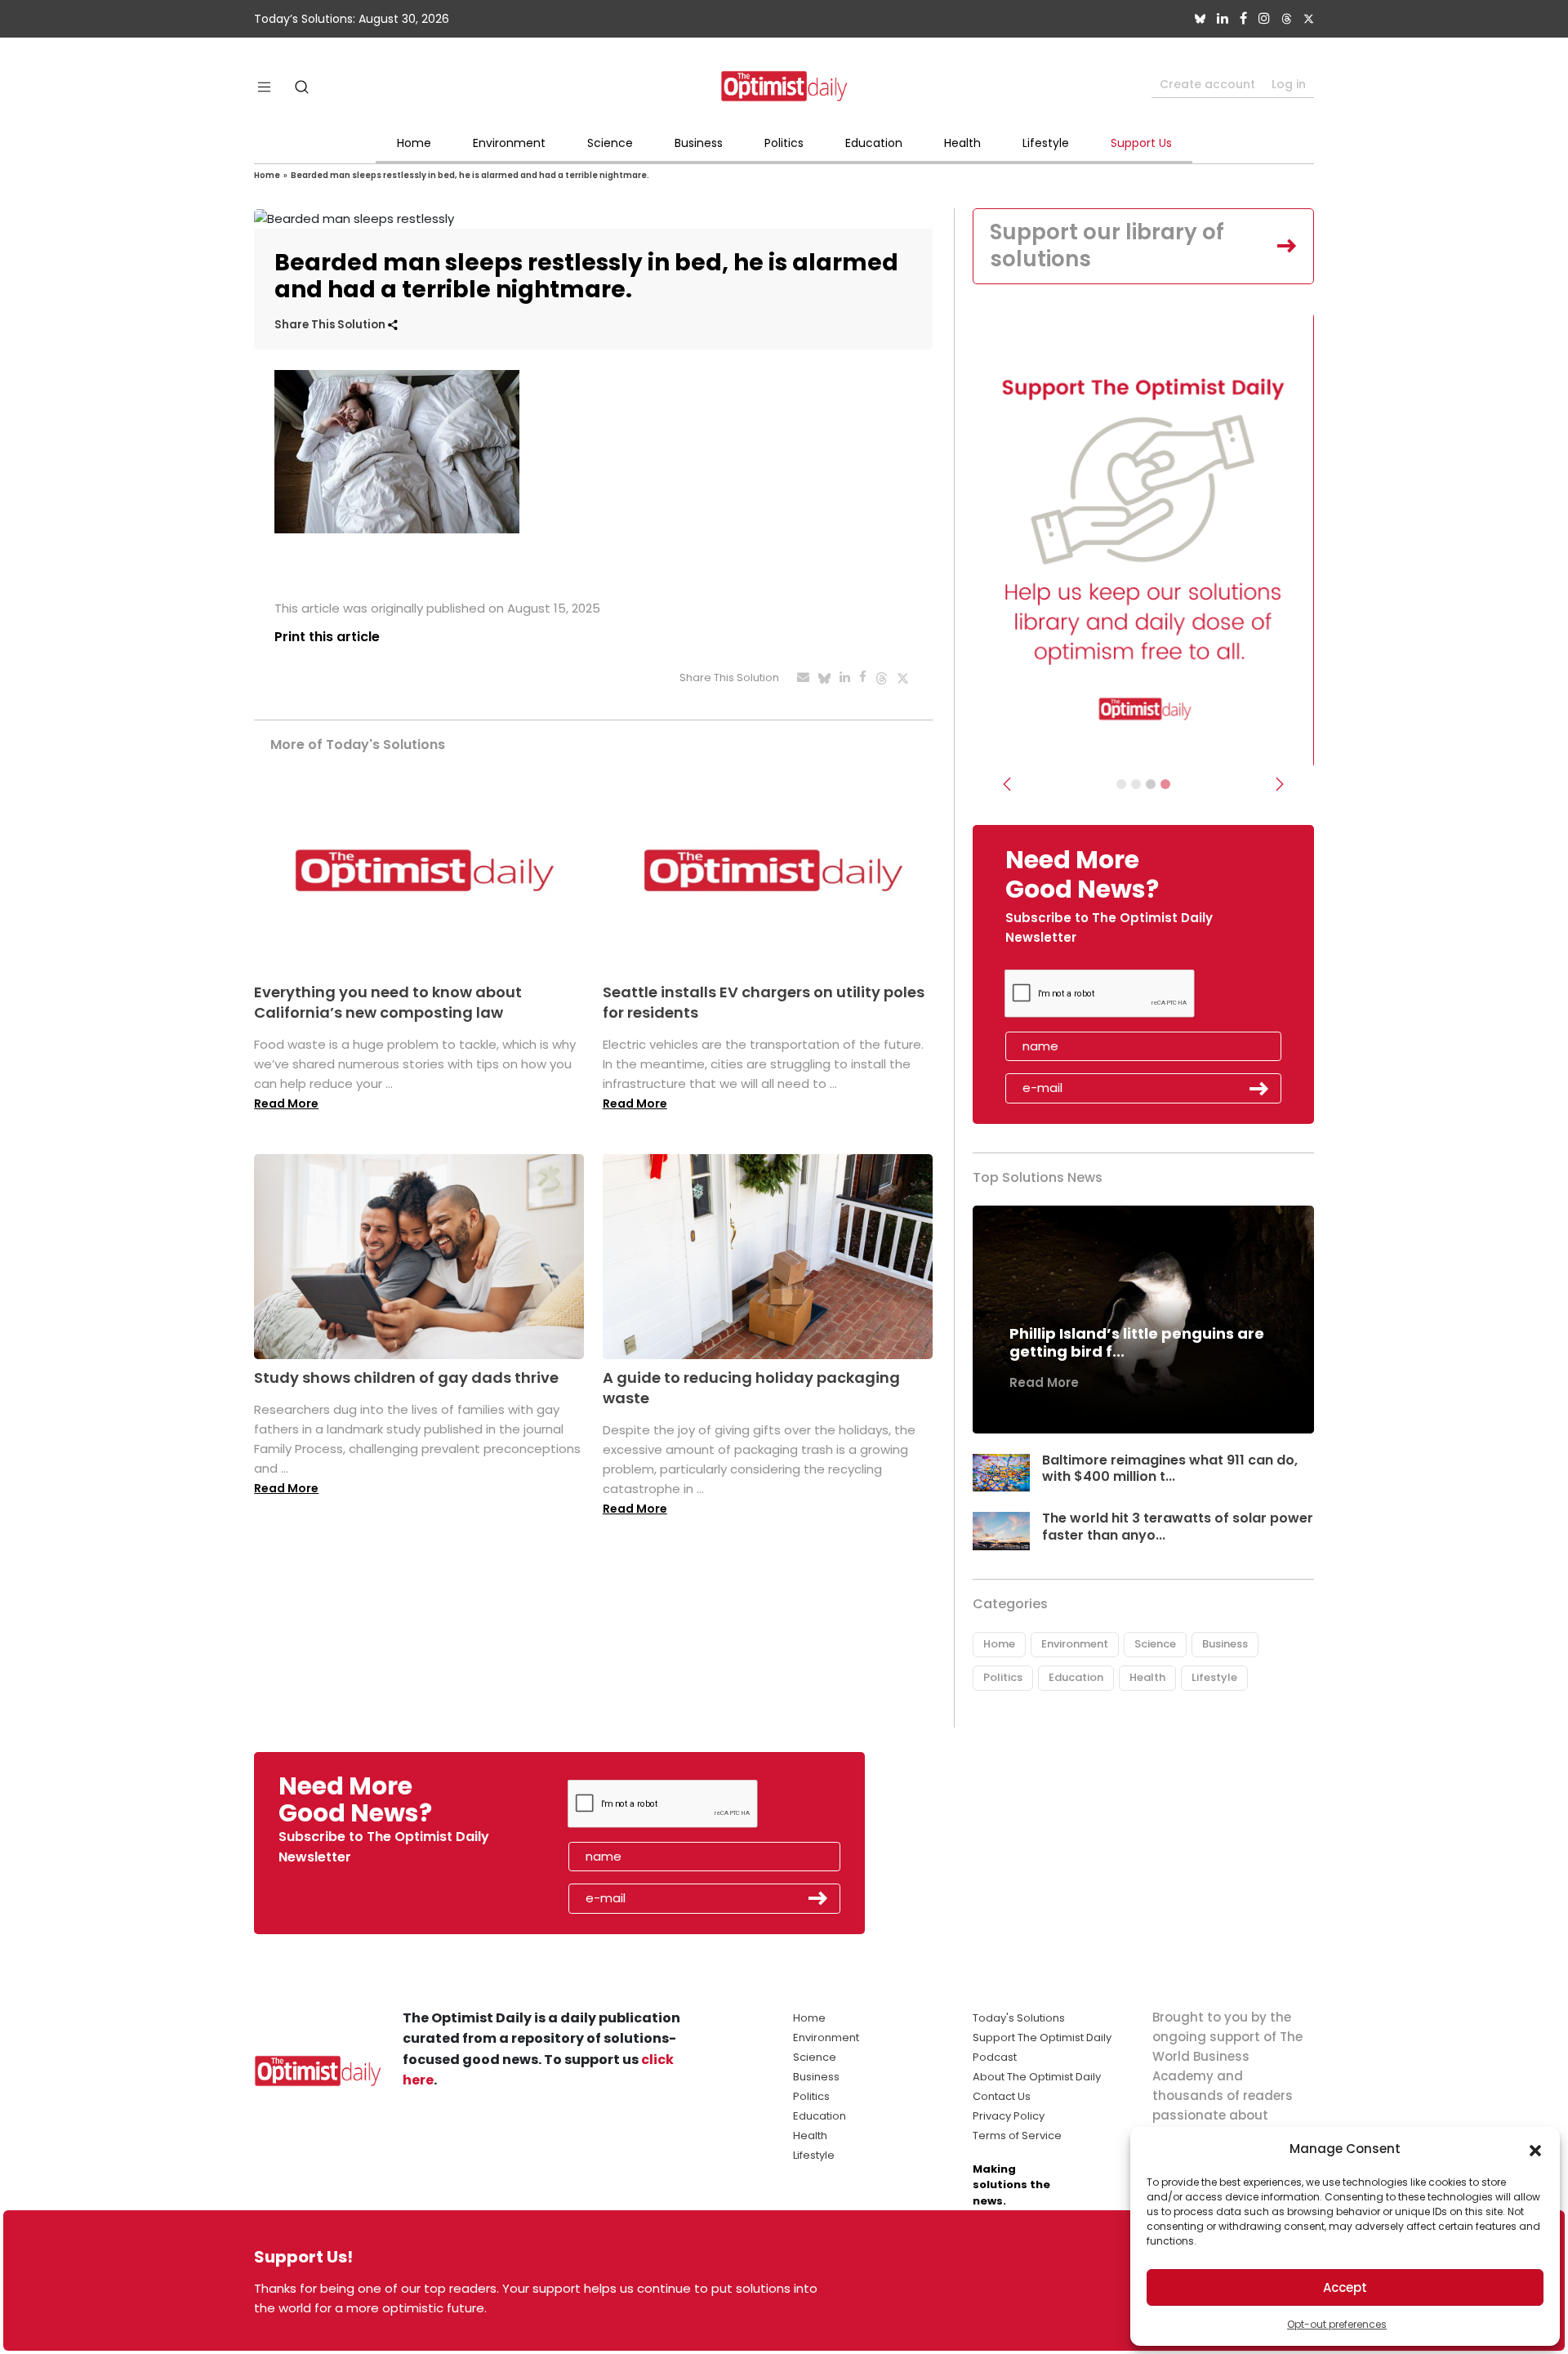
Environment (509, 143)
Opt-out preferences (1337, 2324)
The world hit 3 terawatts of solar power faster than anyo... (1178, 1527)
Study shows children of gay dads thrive (406, 1378)
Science (610, 143)
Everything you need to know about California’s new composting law (388, 1002)
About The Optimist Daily (1037, 2077)
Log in (1289, 84)
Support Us (1141, 143)
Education (874, 143)
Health (962, 143)
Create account (1207, 84)
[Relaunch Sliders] (1165, 784)
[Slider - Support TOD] (1151, 784)
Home (414, 143)
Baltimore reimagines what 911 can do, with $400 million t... (1170, 1469)
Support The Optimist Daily (1042, 2037)
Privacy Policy (1009, 2116)
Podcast (995, 2057)
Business (699, 143)
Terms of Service (1017, 2136)
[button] (1535, 2149)
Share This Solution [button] (331, 325)
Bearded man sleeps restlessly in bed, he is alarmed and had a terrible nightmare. (470, 175)
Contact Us (1002, 2096)
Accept (1345, 2287)
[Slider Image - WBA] (1136, 784)
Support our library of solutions (1107, 246)
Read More (286, 1103)
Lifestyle (1046, 143)
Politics (784, 143)
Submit (1259, 1089)
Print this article (327, 637)
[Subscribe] (1121, 784)
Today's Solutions (1019, 2018)
